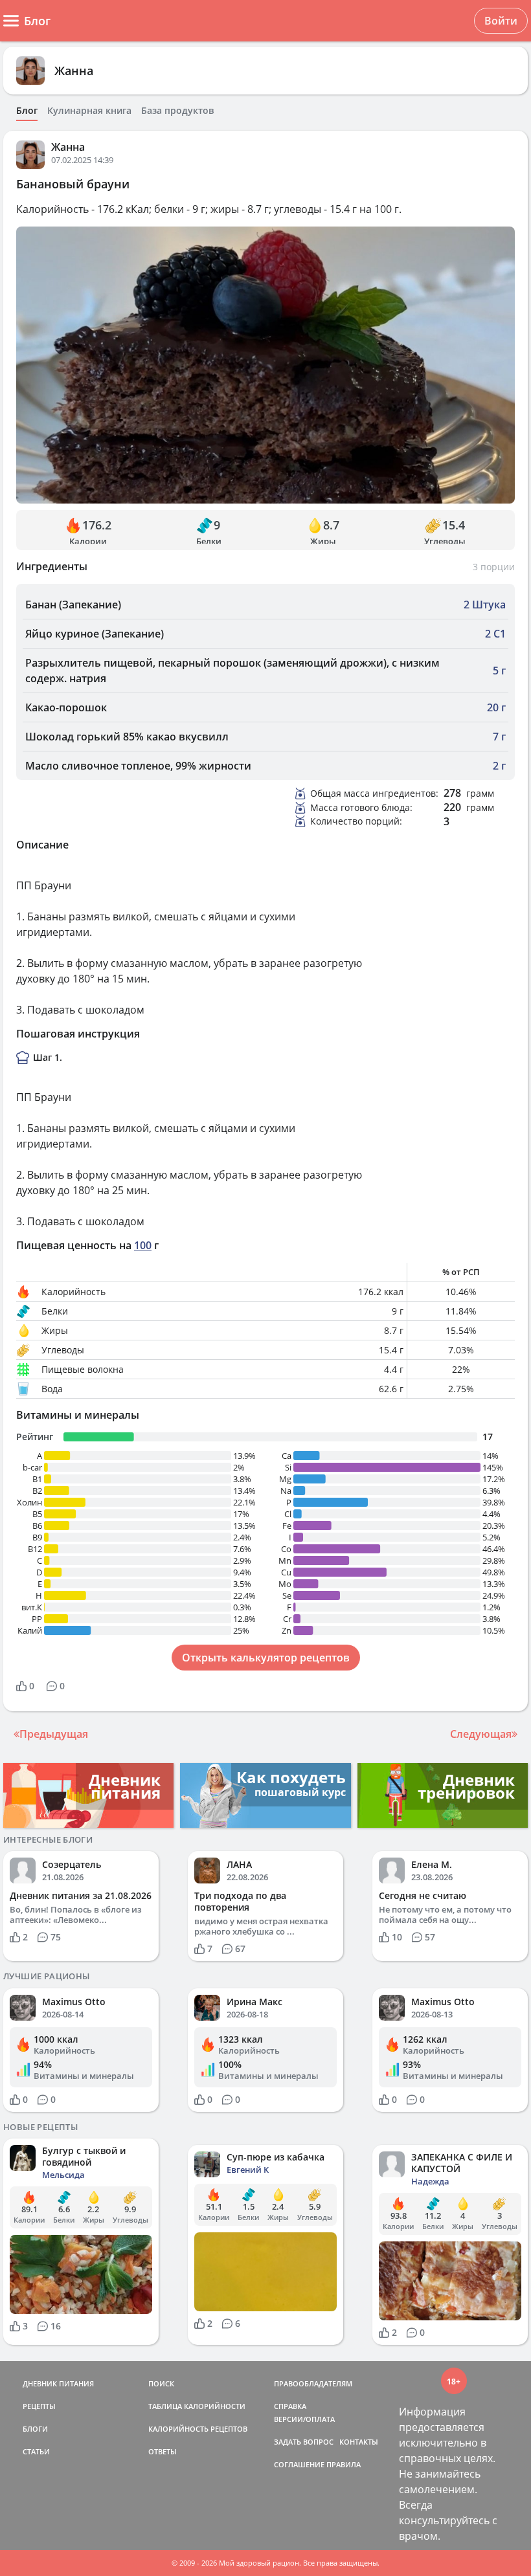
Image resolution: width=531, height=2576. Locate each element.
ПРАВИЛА (344, 2464)
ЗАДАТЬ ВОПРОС (304, 2442)
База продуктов (177, 111)
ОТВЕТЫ (163, 2451)
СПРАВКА (290, 2406)
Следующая (481, 1734)
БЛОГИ (35, 2429)
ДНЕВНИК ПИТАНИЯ (58, 2383)
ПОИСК (161, 2383)
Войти (501, 21)
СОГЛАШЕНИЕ (299, 2464)
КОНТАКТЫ (359, 2442)
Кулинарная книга (89, 111)
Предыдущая (54, 1734)
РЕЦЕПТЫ (39, 2406)
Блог (27, 111)
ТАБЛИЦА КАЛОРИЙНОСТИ (197, 2406)
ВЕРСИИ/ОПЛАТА (304, 2419)
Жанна (74, 71)
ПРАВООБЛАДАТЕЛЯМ (313, 2383)
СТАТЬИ (36, 2451)
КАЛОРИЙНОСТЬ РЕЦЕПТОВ (198, 2429)
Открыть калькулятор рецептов (266, 1658)
